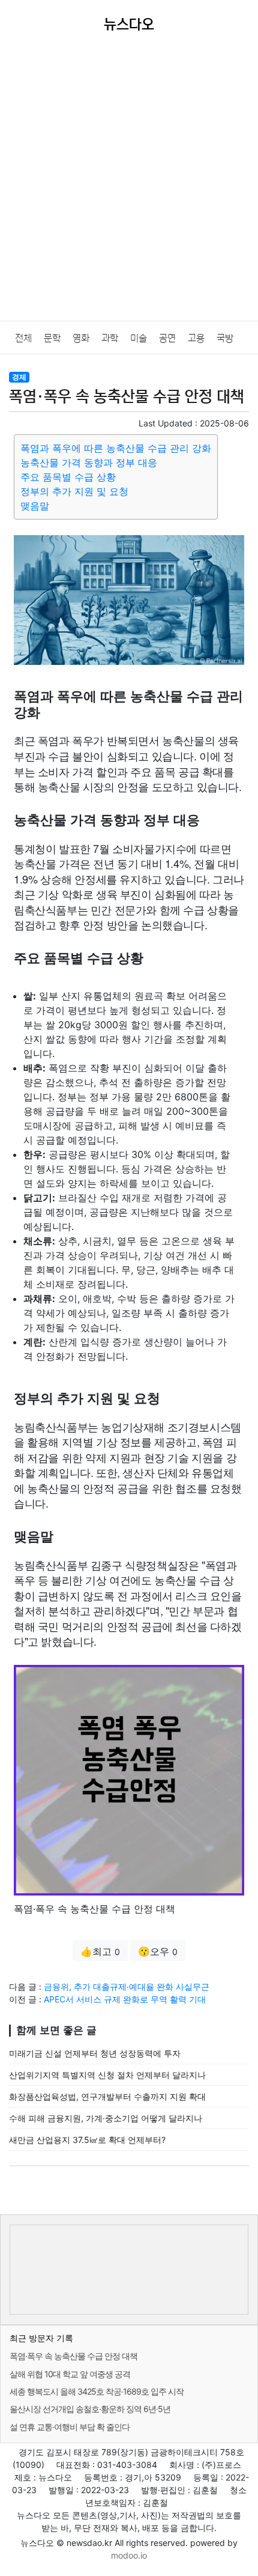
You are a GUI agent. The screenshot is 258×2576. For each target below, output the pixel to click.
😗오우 (158, 1951)
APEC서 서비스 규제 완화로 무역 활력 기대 (125, 1999)
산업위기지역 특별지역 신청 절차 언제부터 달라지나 (107, 2075)
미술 (139, 338)
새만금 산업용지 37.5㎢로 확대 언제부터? (87, 2140)
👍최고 (100, 1951)
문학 (52, 338)
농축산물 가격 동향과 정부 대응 (89, 462)
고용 (196, 338)
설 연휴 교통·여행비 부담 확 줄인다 (70, 2427)
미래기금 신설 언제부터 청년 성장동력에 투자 (95, 2053)
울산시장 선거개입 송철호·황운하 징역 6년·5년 (90, 2409)
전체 (23, 338)
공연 (167, 338)
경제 (19, 377)
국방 (225, 338)
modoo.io (129, 2555)
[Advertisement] (129, 186)
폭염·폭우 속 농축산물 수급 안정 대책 (73, 2356)
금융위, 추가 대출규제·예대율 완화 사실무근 (127, 1987)
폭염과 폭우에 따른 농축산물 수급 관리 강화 (116, 448)
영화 (81, 338)
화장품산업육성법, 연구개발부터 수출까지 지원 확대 (107, 2096)
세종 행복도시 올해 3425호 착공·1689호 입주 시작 (97, 2391)
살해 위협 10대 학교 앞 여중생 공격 (70, 2374)
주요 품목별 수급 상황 (68, 477)
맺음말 (35, 506)
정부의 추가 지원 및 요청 (74, 491)
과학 (110, 338)
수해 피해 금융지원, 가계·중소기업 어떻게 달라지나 (106, 2118)
